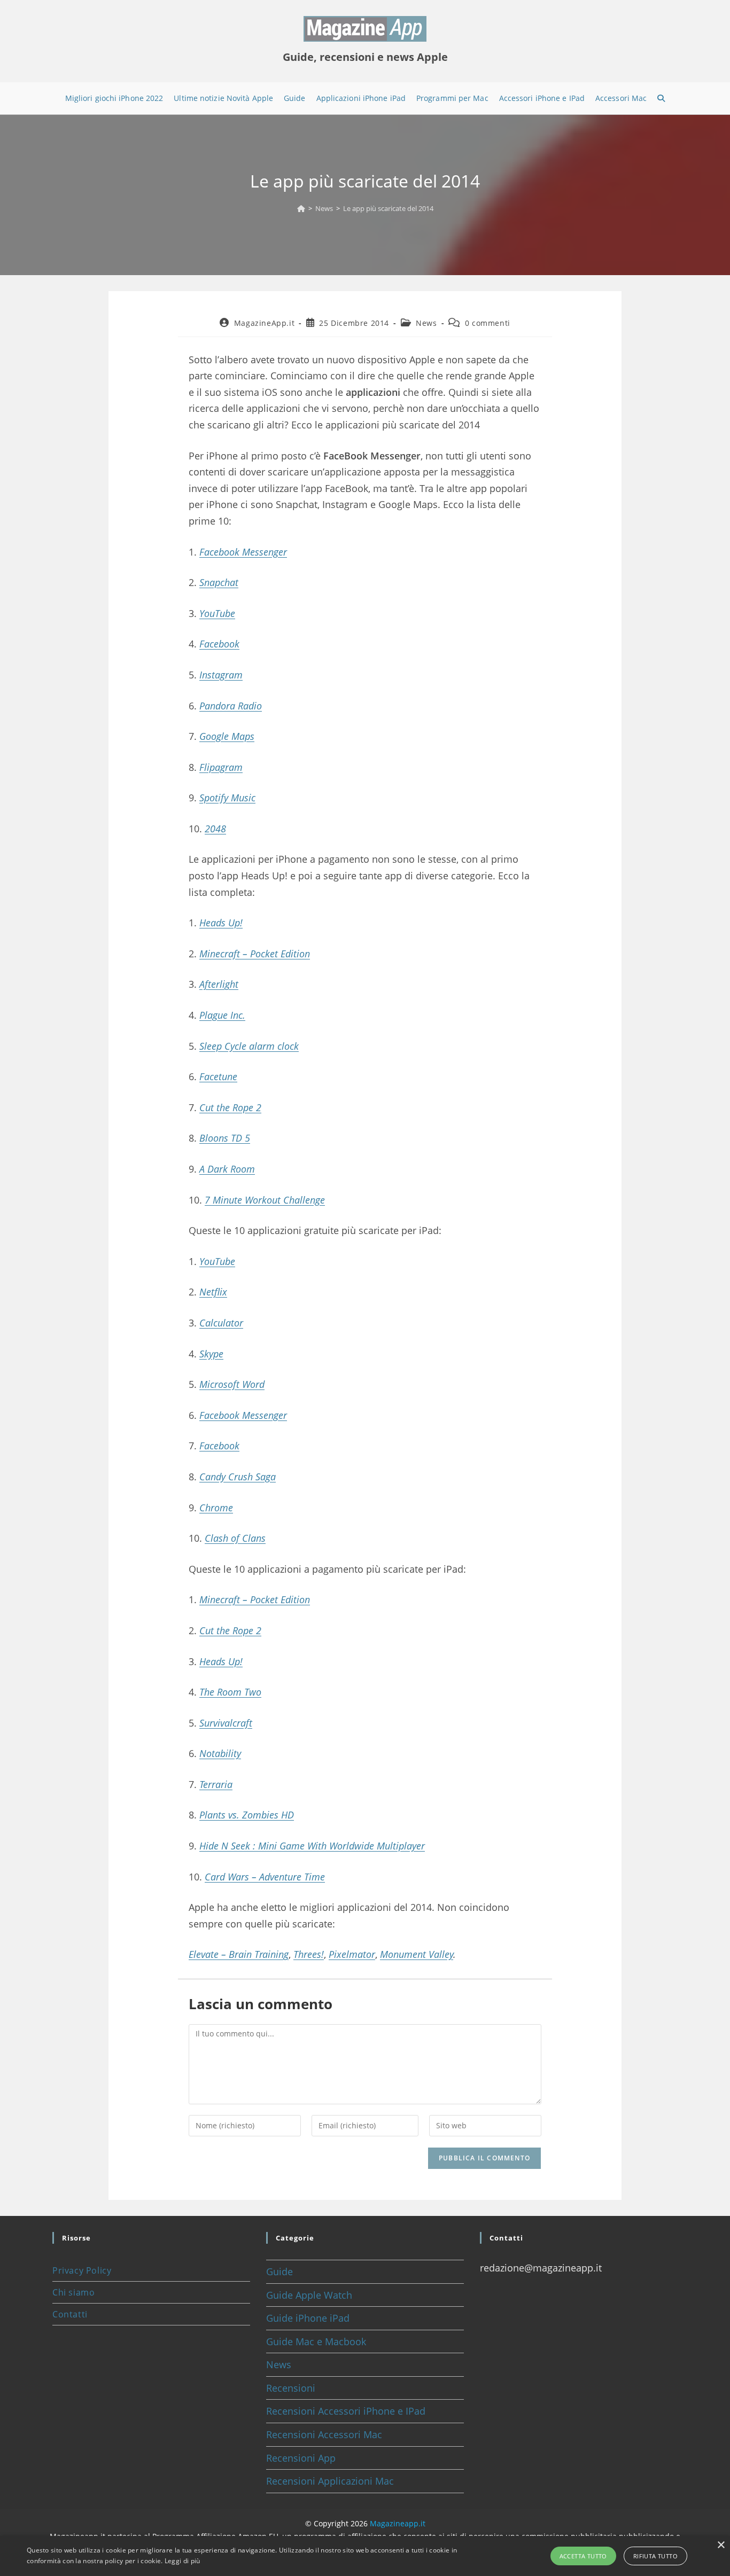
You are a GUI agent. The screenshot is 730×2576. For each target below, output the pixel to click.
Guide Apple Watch (309, 2295)
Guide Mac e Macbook (316, 2341)
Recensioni (291, 2388)
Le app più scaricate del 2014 (388, 208)
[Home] (301, 208)
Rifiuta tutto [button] (655, 2556)
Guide (279, 2271)
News (426, 323)
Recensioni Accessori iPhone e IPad (346, 2411)
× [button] (721, 2545)
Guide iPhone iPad (308, 2318)
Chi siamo (73, 2292)
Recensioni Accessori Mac (324, 2434)
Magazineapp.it (398, 2523)
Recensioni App (301, 2458)
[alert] (365, 2556)
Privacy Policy (82, 2270)
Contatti (70, 2314)
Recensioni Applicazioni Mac (330, 2481)
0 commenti (488, 323)
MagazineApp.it (264, 323)
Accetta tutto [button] (583, 2556)
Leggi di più (183, 2561)
